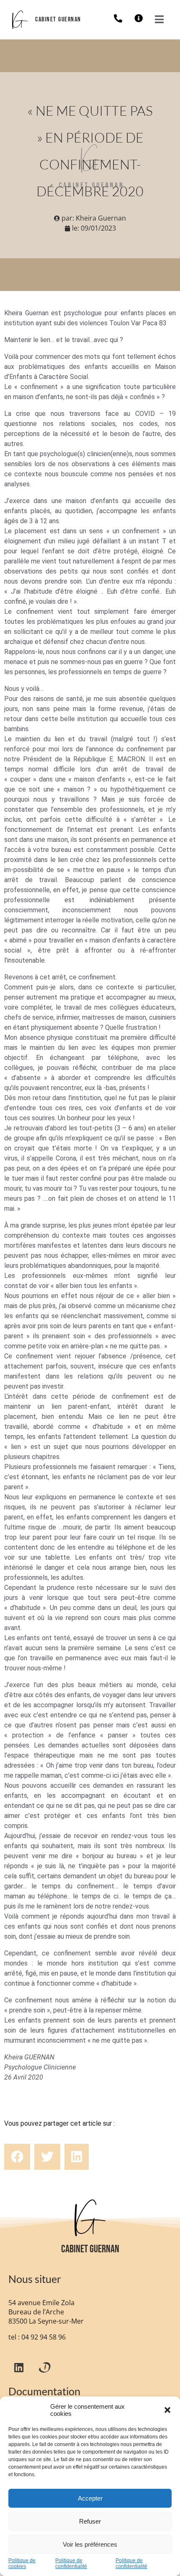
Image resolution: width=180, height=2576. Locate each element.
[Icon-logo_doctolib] (44, 2367)
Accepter (90, 2498)
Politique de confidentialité (71, 2564)
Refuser (90, 2521)
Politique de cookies (22, 2564)
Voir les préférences (90, 2544)
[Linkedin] (19, 2367)
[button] (167, 2410)
